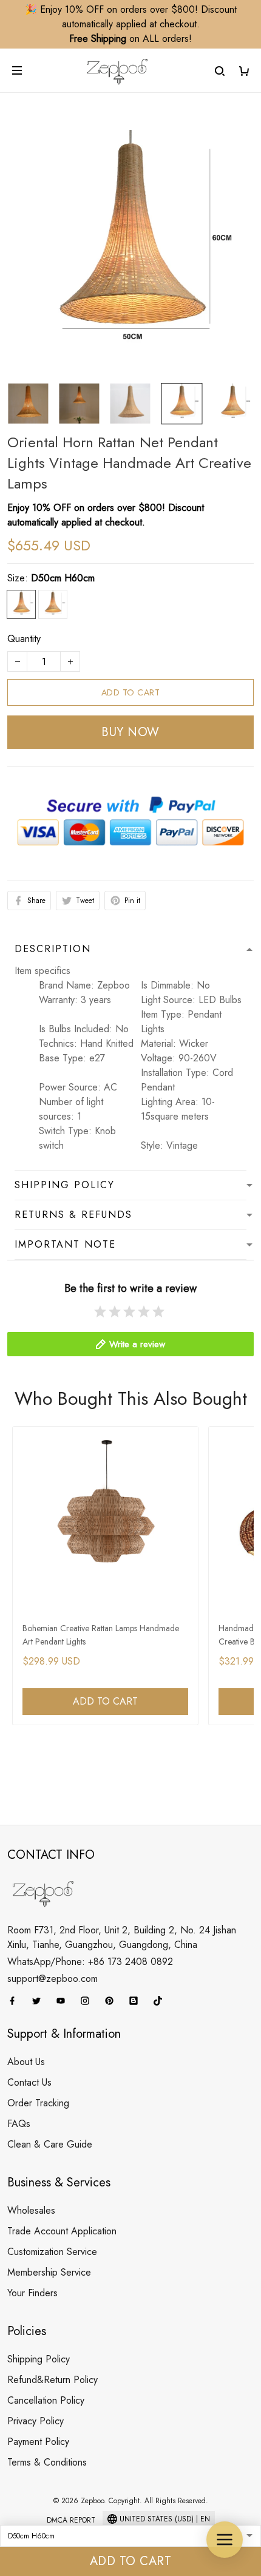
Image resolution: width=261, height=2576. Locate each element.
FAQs (19, 2124)
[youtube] (64, 2001)
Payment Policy (38, 2442)
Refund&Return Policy (53, 2380)
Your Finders (32, 2293)
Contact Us (29, 2082)
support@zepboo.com (53, 1979)
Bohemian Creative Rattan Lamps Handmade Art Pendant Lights (101, 1635)
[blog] (137, 2001)
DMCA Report (71, 2520)
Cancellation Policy (46, 2400)
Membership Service (49, 2272)
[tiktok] (161, 2001)
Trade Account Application (62, 2231)
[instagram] (89, 2001)
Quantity (24, 639)
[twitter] (40, 2001)
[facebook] (16, 2001)
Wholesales (31, 2210)
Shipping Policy (39, 2359)
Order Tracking (38, 2103)
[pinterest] (113, 2001)
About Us (26, 2062)
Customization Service (52, 2252)
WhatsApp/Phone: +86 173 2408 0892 (90, 1962)
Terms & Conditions (47, 2462)
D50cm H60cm (63, 578)
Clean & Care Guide (50, 2144)
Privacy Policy (36, 2421)
